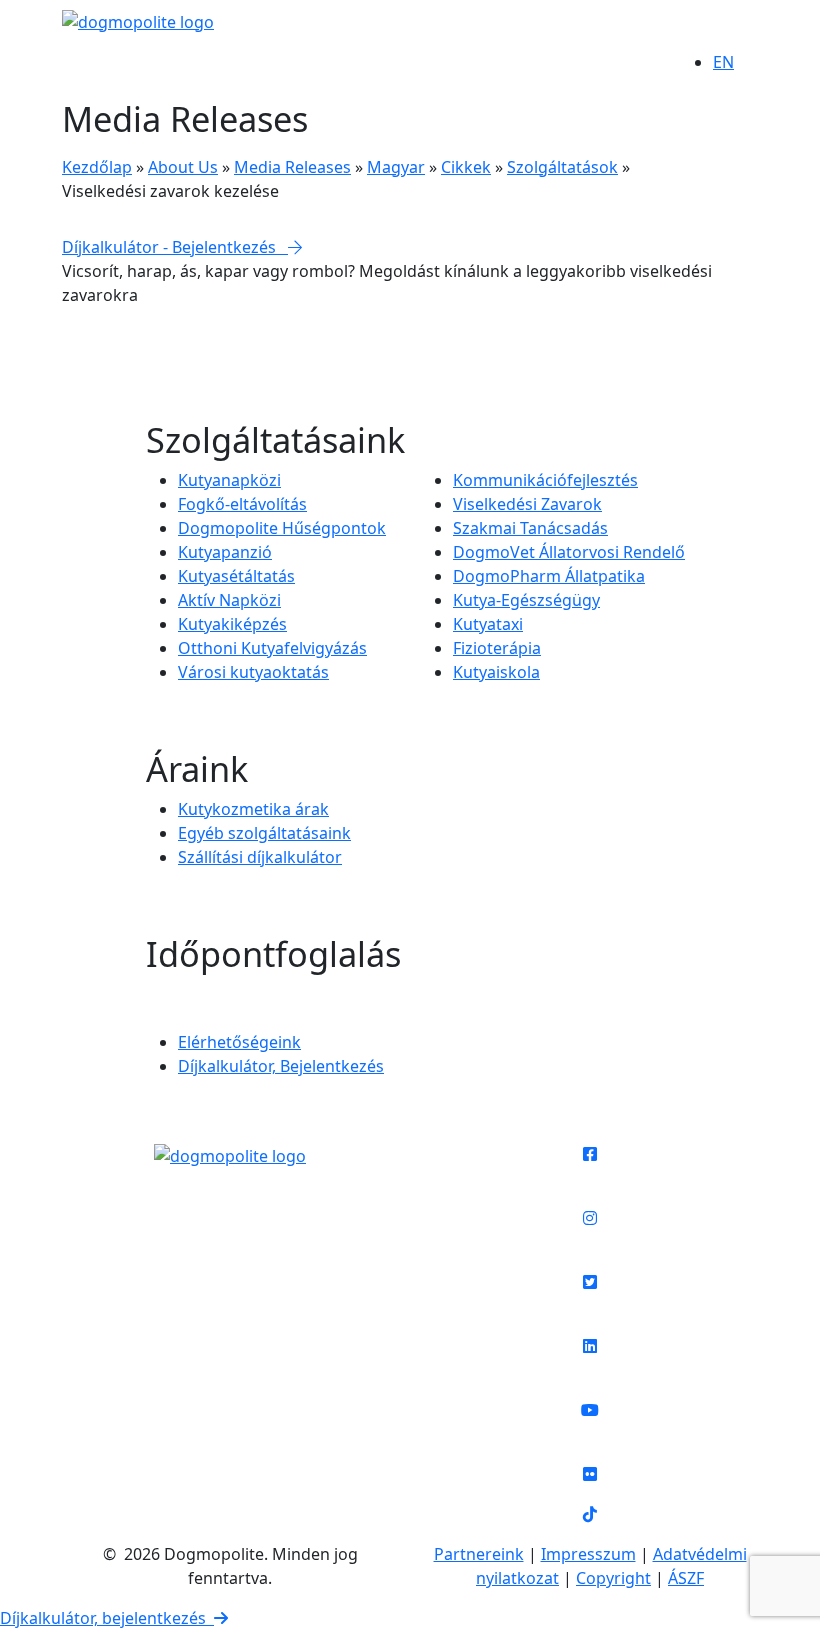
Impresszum (588, 1554)
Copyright (613, 1578)
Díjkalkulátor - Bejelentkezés (175, 247)
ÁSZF (686, 1578)
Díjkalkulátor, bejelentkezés (107, 1618)
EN (723, 62)
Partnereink (479, 1554)
